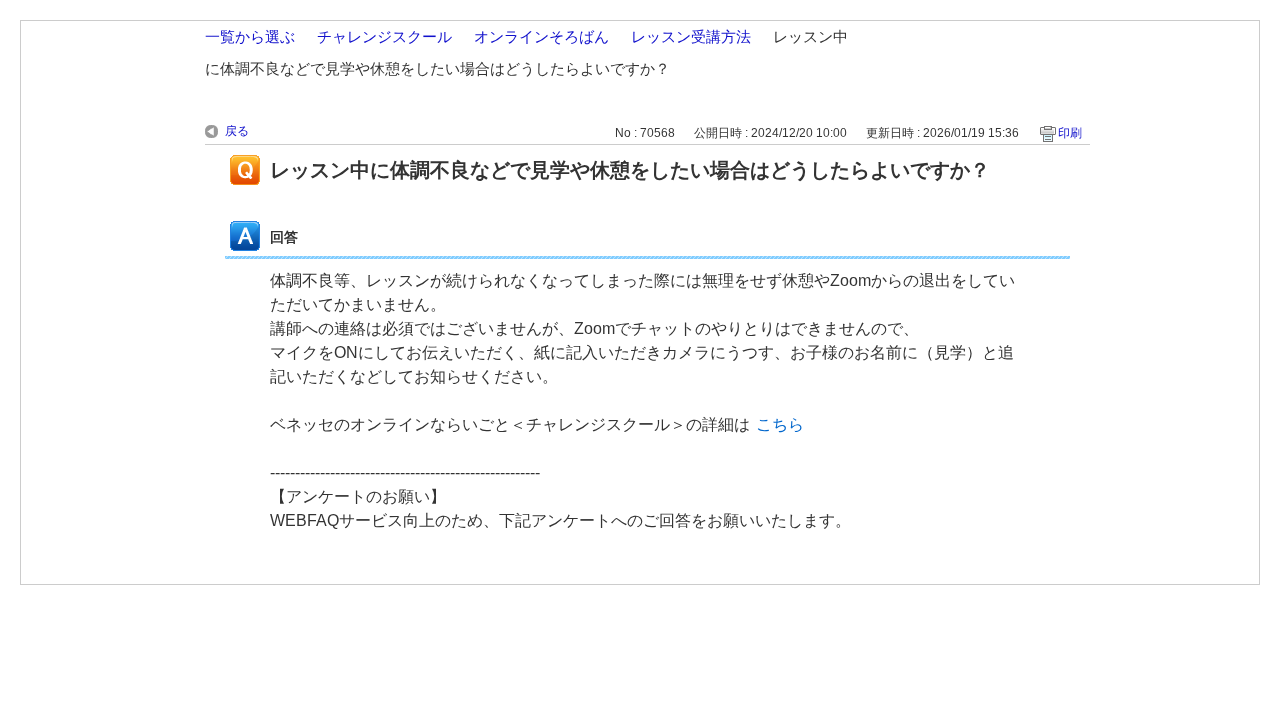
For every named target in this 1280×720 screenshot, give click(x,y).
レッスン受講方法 (691, 36)
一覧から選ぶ (250, 36)
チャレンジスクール (384, 36)
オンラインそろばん (541, 36)
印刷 (1070, 133)
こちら (780, 424)
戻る (237, 131)
